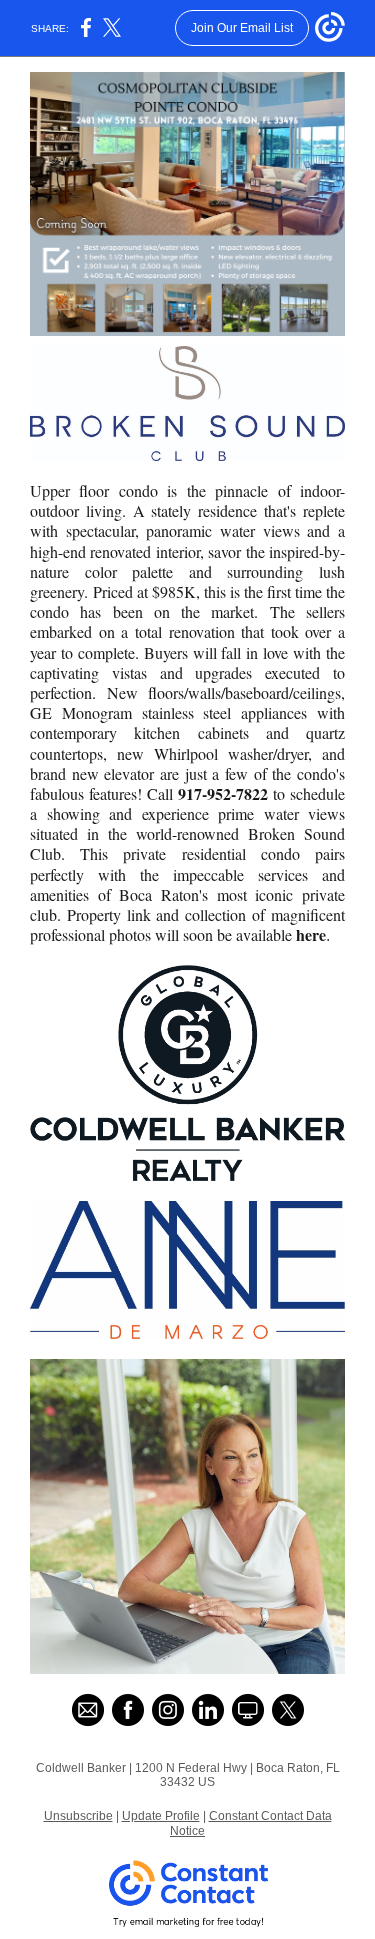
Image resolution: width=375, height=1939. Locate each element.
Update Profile (161, 1816)
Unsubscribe (78, 1816)
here (311, 934)
